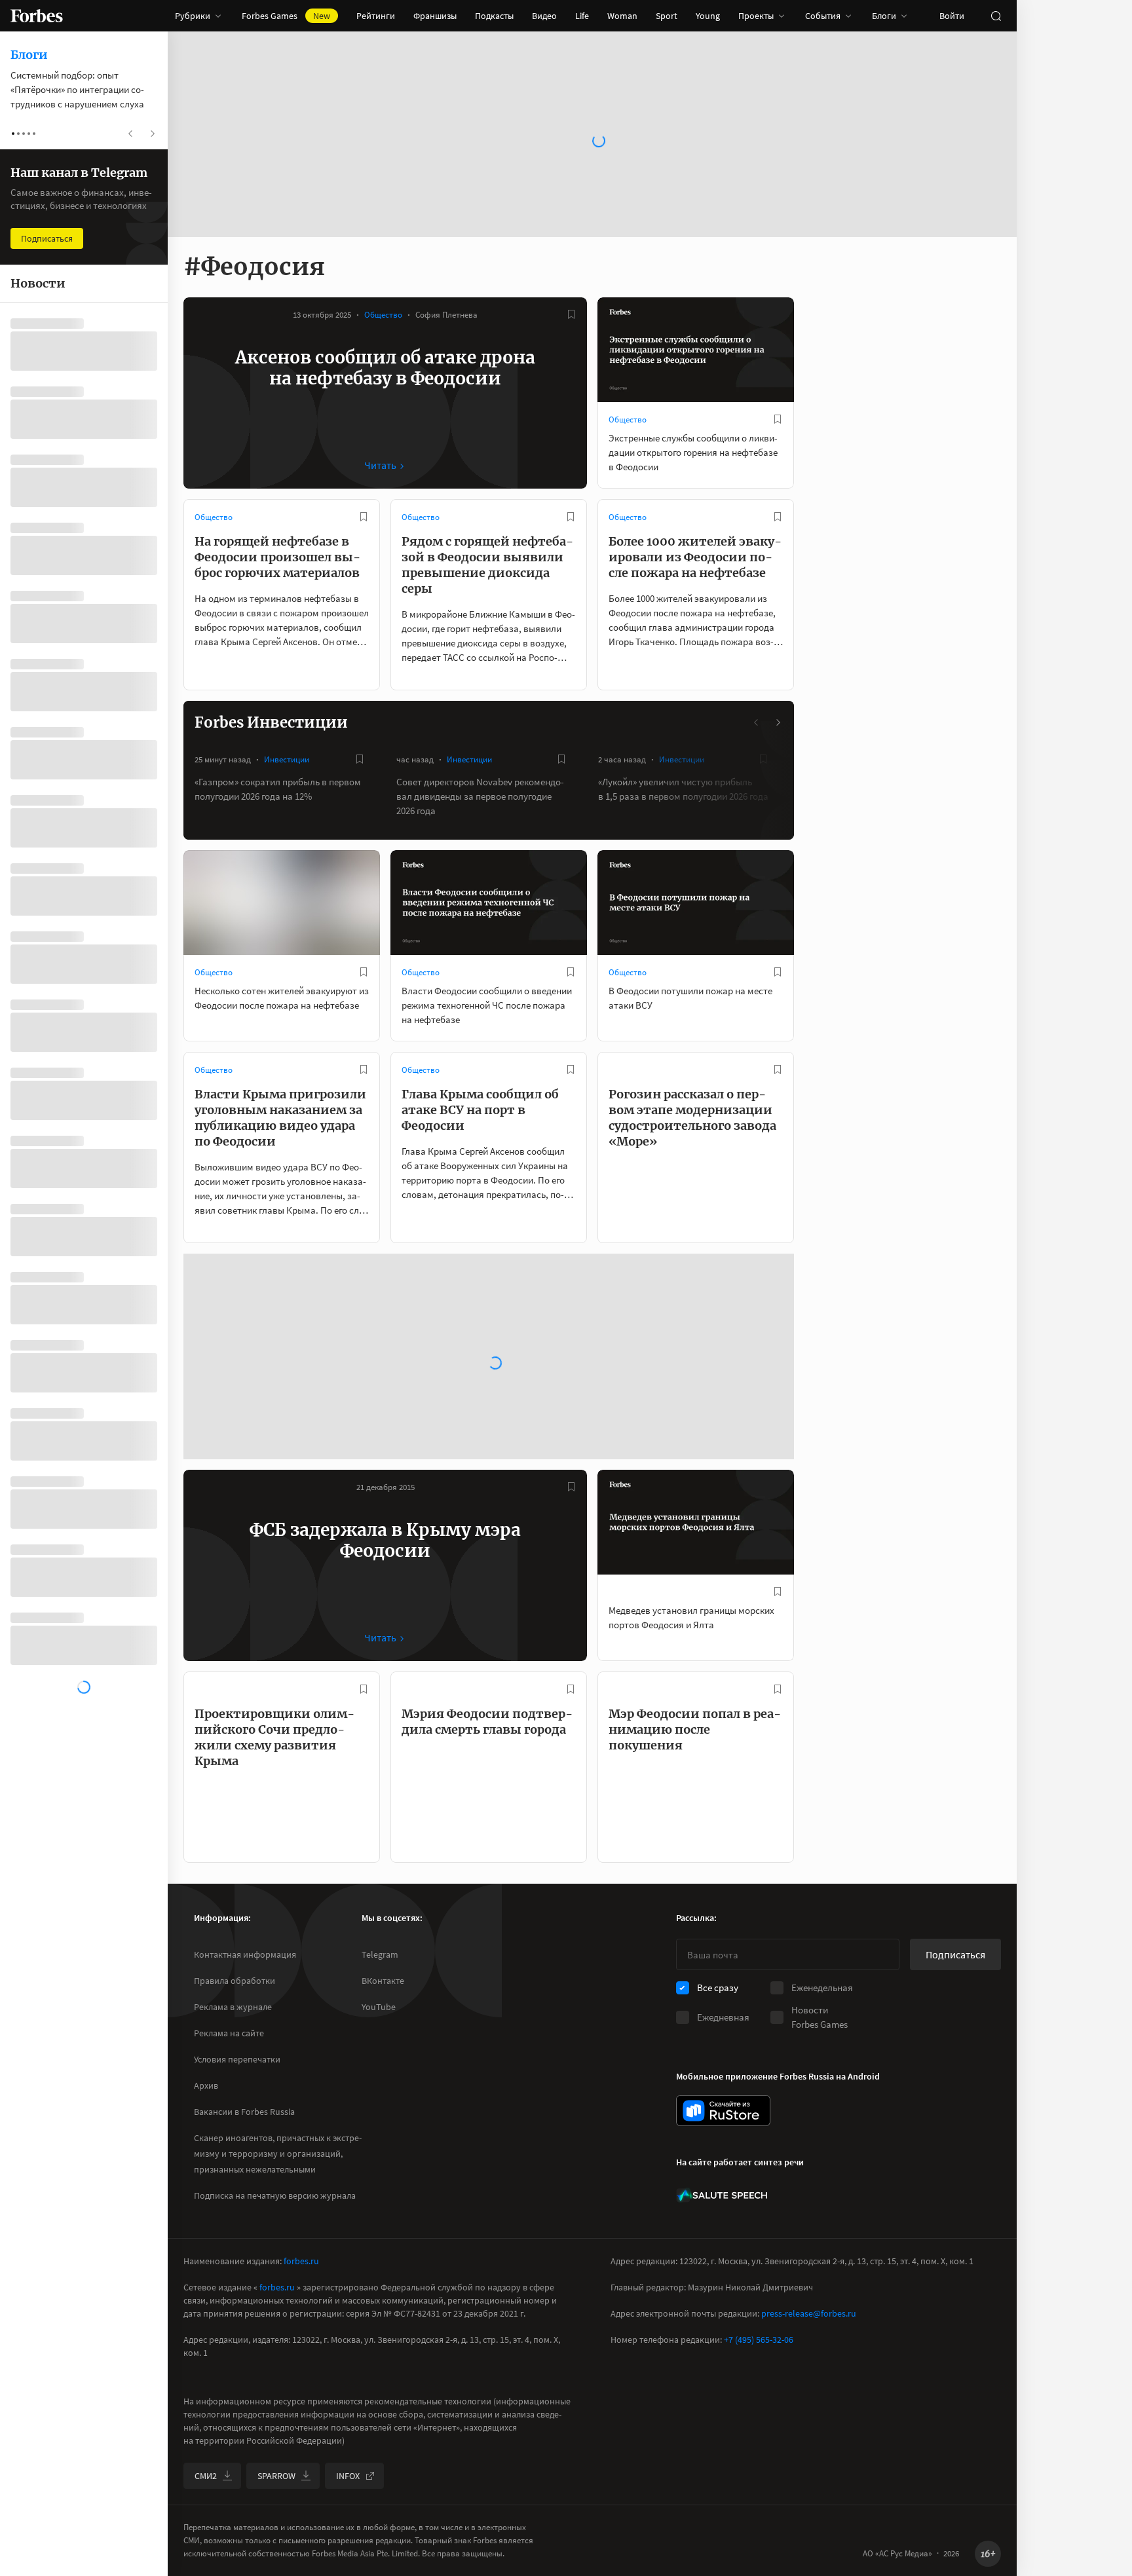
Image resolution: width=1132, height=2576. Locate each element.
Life (582, 16)
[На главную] (37, 16)
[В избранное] (571, 314)
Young (708, 16)
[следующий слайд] (778, 722)
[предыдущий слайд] (757, 722)
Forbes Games (286, 16)
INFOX (348, 2476)
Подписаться (955, 1954)
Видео (544, 16)
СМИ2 (206, 2476)
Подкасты (494, 16)
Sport (667, 16)
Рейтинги (376, 16)
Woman (622, 16)
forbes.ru (301, 2261)
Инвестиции (287, 759)
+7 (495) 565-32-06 (759, 2340)
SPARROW (276, 2476)
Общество (383, 315)
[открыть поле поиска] (996, 16)
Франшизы (435, 16)
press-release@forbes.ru (809, 2313)
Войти (952, 16)
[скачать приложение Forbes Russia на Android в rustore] (723, 2111)
